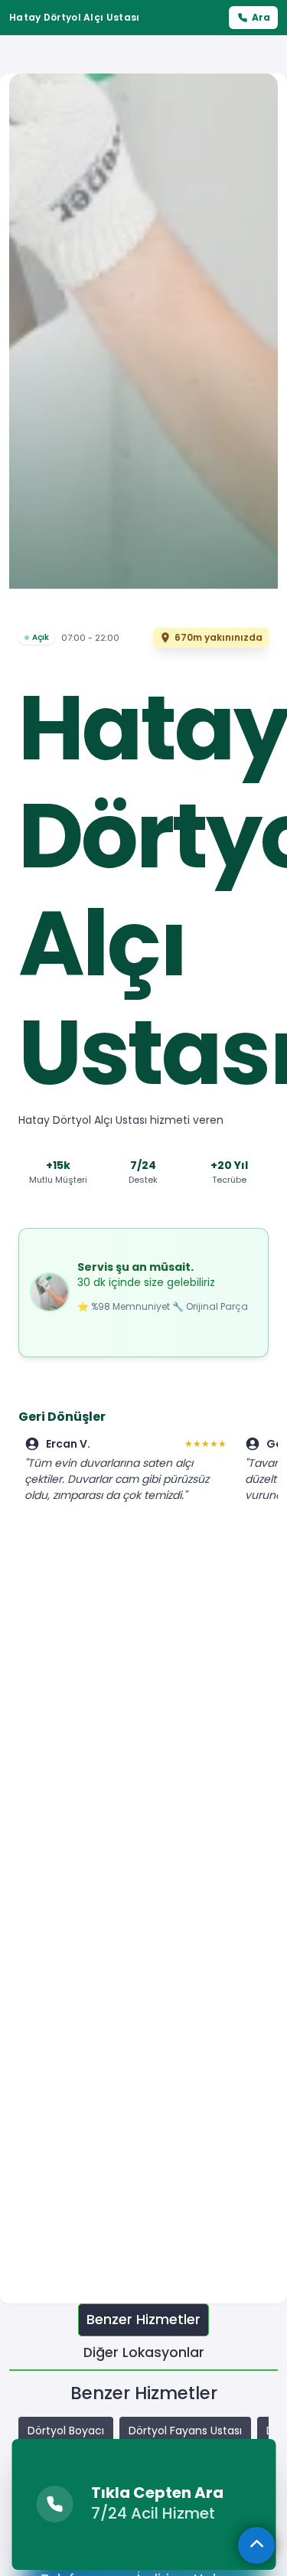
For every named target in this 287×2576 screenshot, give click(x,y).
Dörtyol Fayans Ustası (185, 2431)
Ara (261, 17)
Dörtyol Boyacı (66, 2431)
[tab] (143, 2320)
